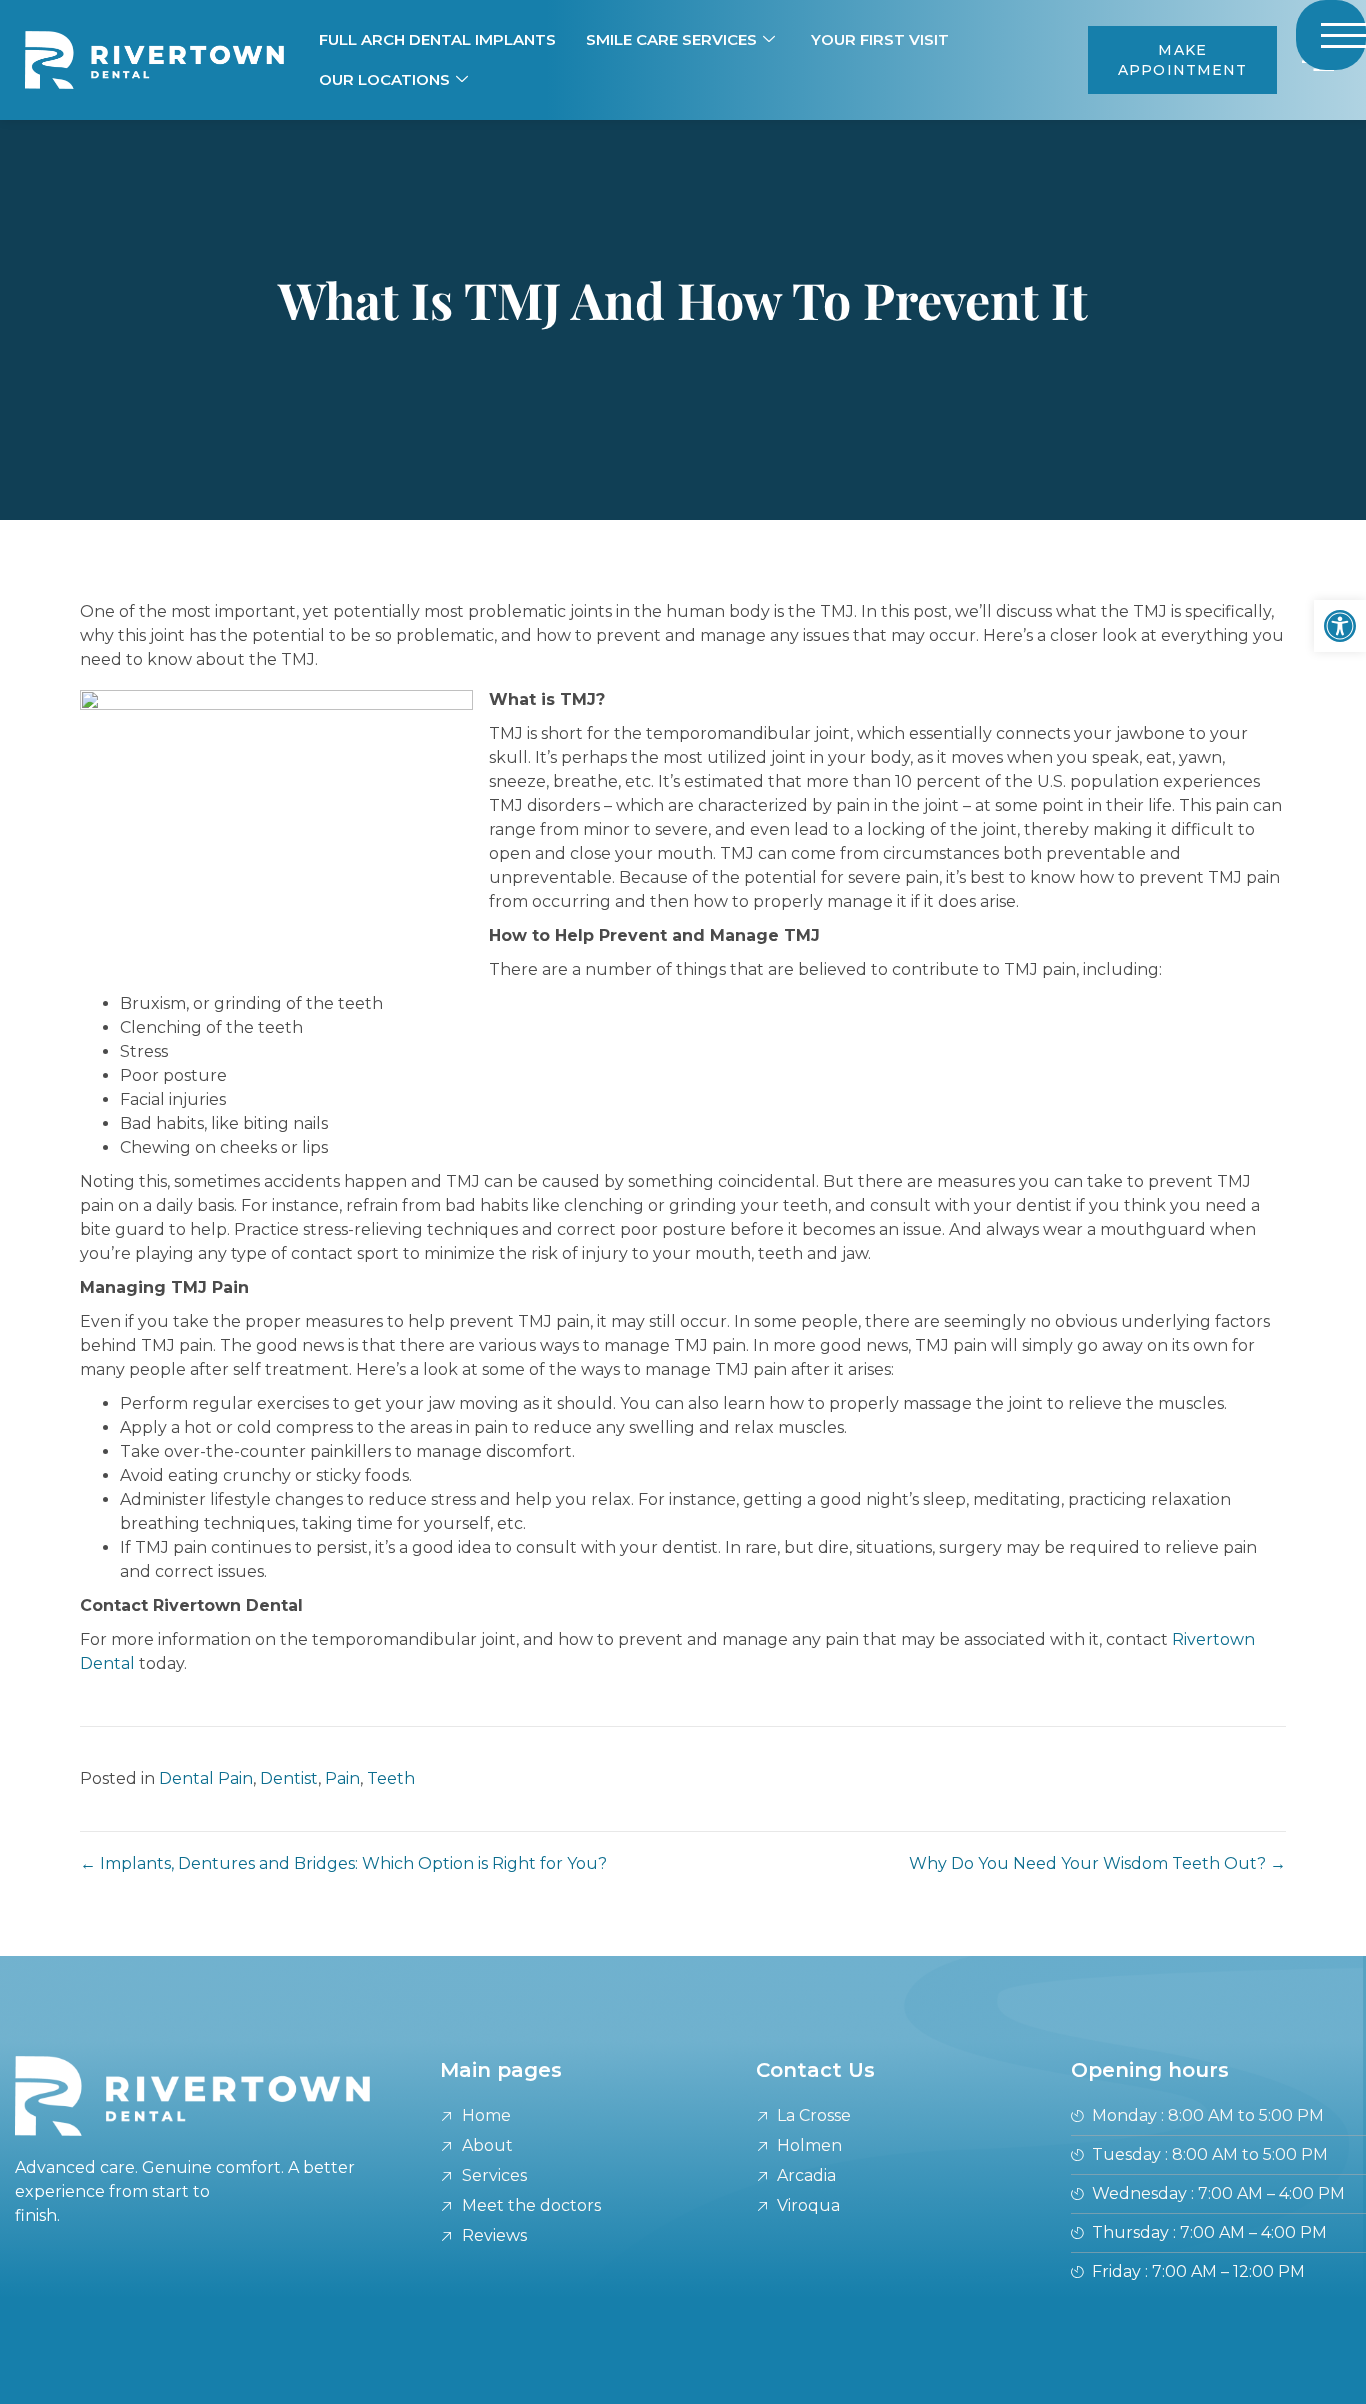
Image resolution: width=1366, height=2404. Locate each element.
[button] (1340, 626)
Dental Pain (206, 1778)
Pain (342, 1778)
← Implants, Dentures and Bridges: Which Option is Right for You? (343, 1863)
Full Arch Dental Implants (437, 39)
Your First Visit (880, 39)
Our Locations (384, 79)
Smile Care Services (671, 39)
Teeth (391, 1778)
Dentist (289, 1778)
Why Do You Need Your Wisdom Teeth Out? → (1097, 1863)
